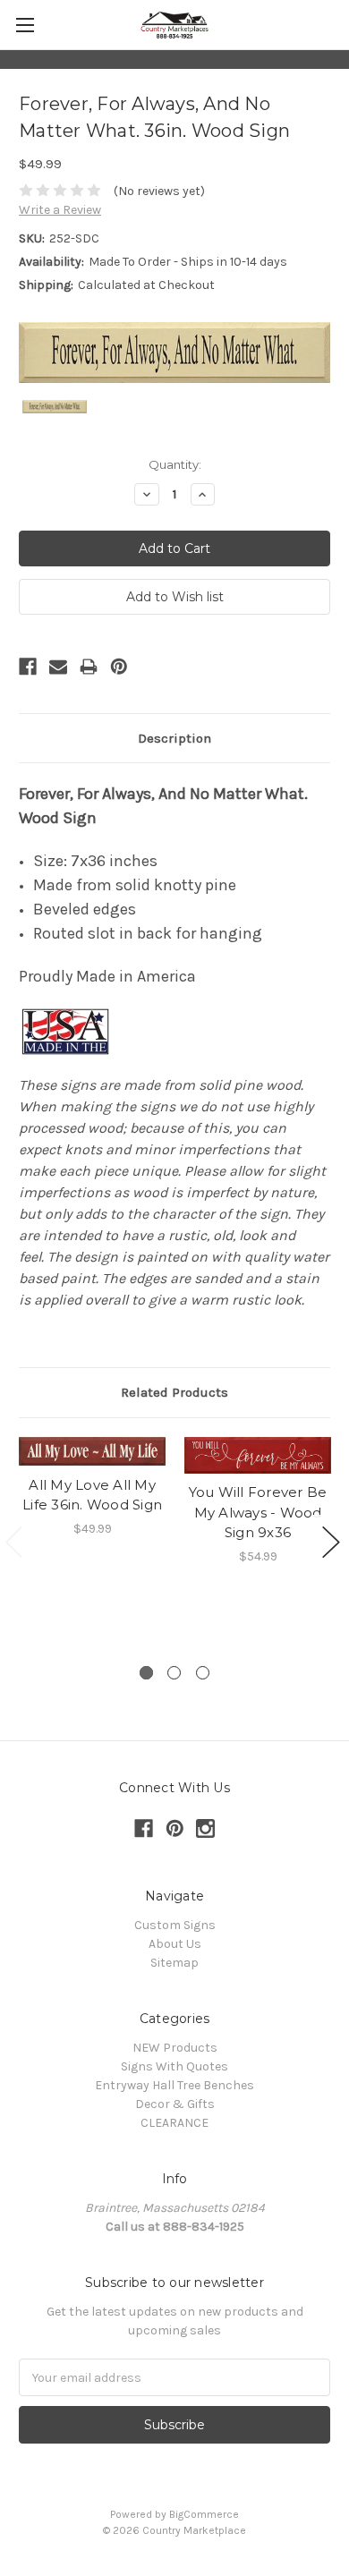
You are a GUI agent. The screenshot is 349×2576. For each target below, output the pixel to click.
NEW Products (175, 2048)
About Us (175, 1944)
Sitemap (174, 1963)
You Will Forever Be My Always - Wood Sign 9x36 (258, 1512)
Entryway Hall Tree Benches (174, 2085)
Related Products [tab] (174, 1392)
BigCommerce (204, 2514)
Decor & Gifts (175, 2104)
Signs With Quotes (174, 2066)
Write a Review (60, 210)
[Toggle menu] (25, 25)
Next (331, 1542)
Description (174, 738)
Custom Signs (175, 1925)
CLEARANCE (174, 2123)
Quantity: (175, 464)
